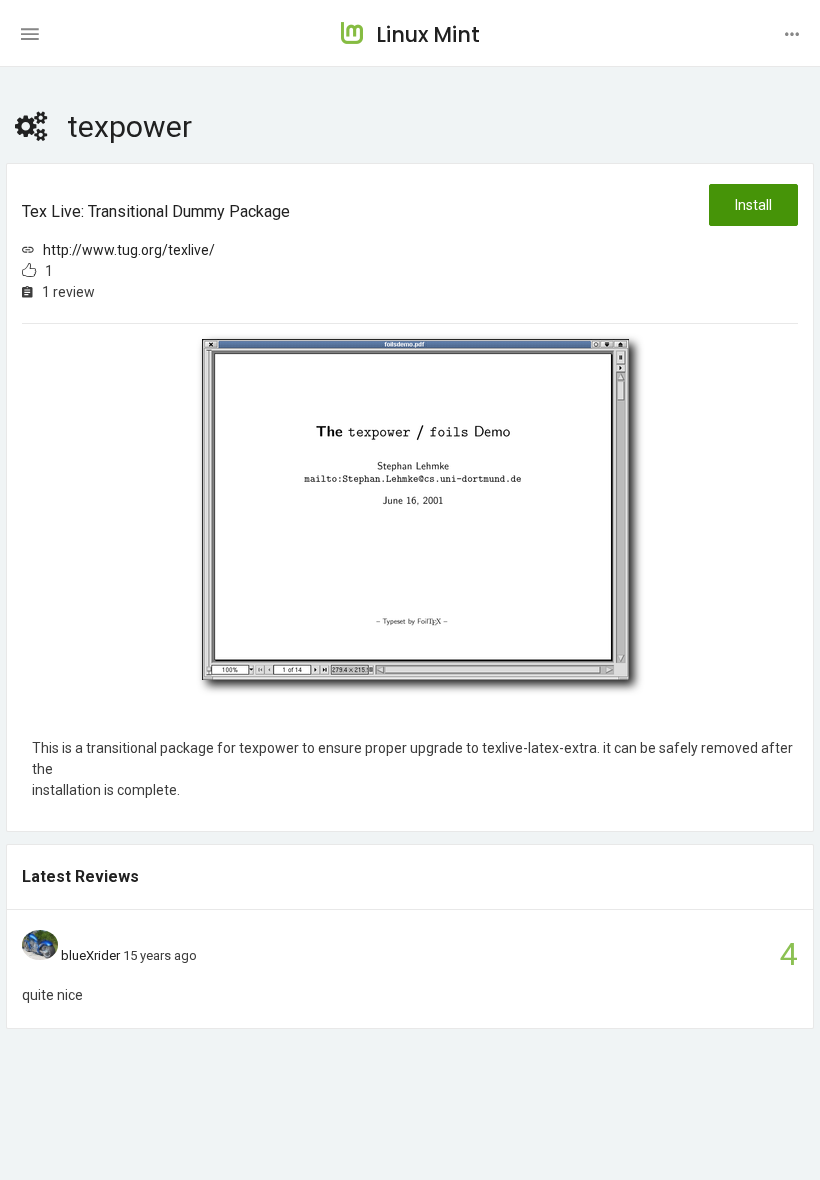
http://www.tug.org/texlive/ (129, 250)
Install (753, 205)
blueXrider (90, 955)
